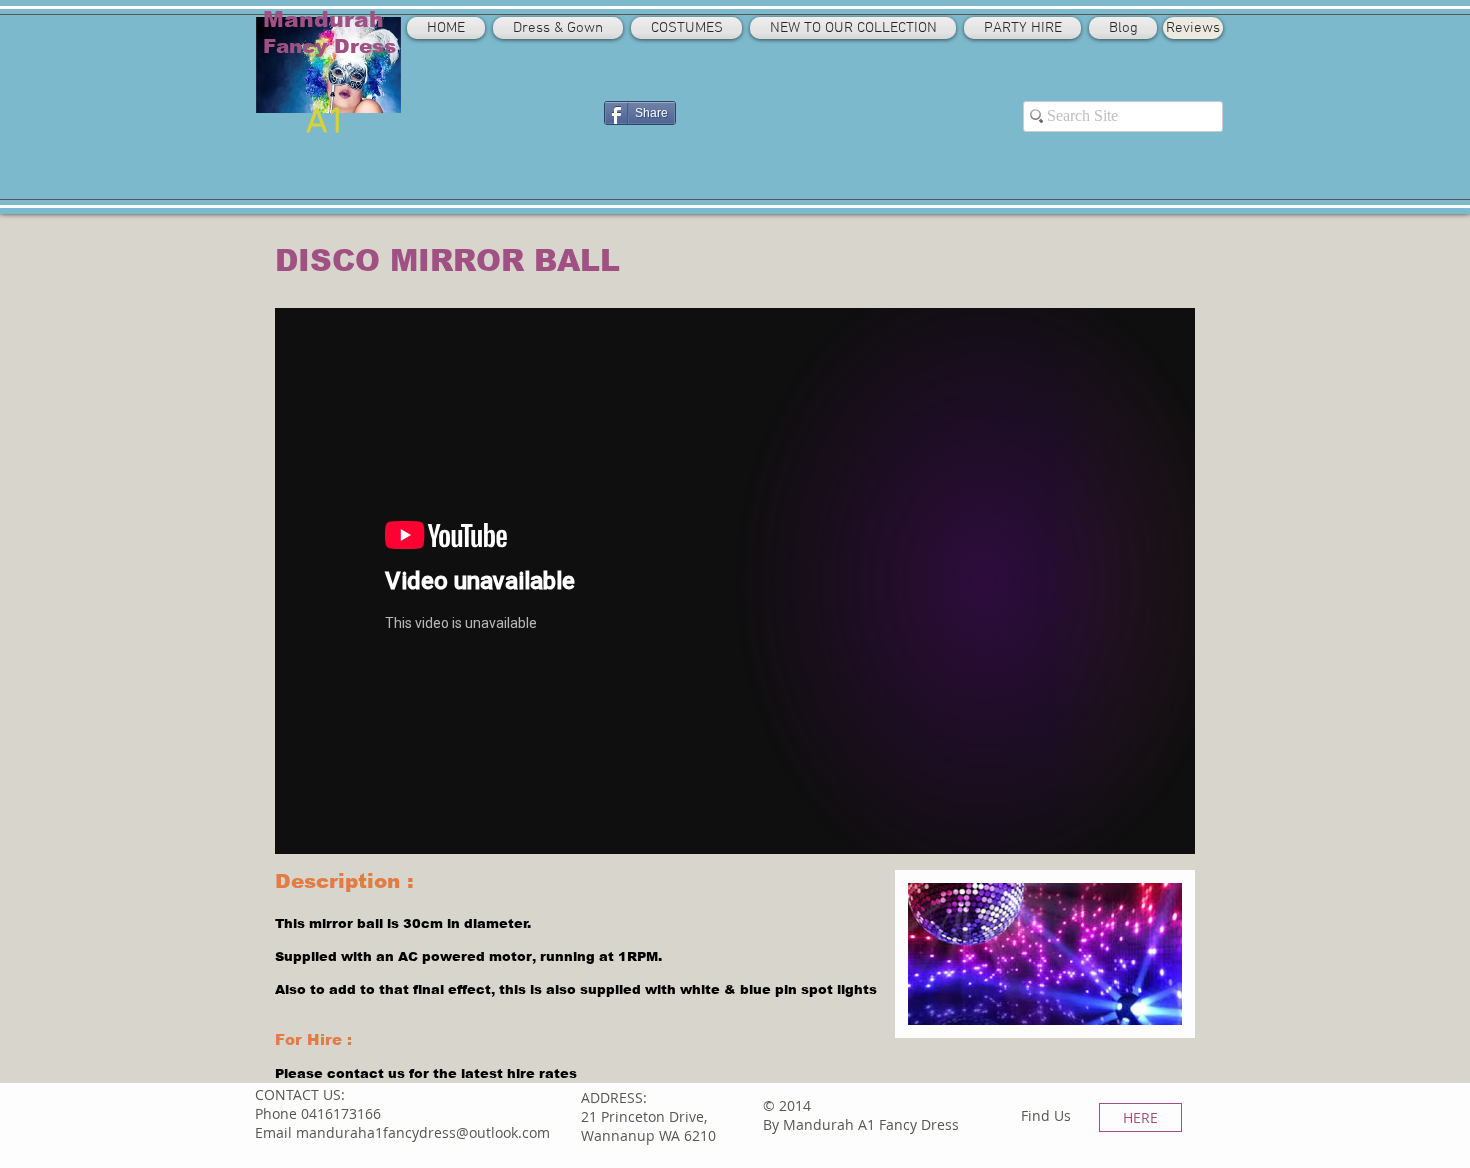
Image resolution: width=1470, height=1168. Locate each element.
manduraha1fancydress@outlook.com (423, 1132)
